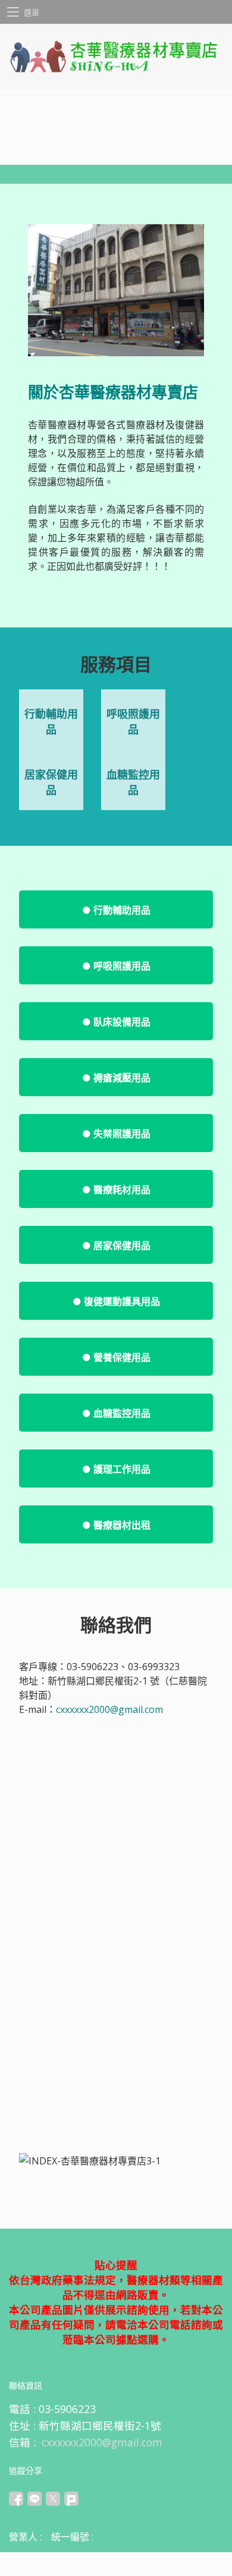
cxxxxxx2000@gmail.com (109, 1709)
